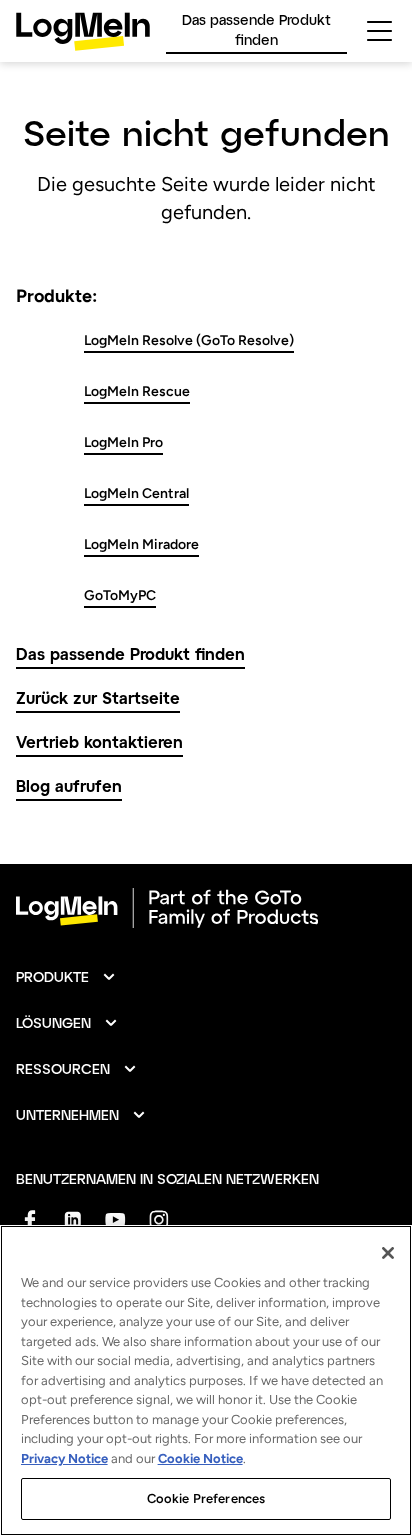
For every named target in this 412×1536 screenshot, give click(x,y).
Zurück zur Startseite (98, 697)
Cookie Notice (200, 1458)
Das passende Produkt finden (130, 653)
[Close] (388, 1253)
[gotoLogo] (83, 31)
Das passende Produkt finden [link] (256, 29)
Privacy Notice (64, 1458)
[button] (66, 977)
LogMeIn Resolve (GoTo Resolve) (189, 340)
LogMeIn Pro (123, 442)
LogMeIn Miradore (141, 544)
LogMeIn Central (136, 493)
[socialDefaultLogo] (29, 1219)
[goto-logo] (206, 908)
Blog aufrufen (69, 785)
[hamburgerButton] (379, 31)
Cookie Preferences (206, 1498)
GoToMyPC (120, 595)
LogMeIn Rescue (137, 391)
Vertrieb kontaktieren (99, 741)
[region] (206, 1380)
